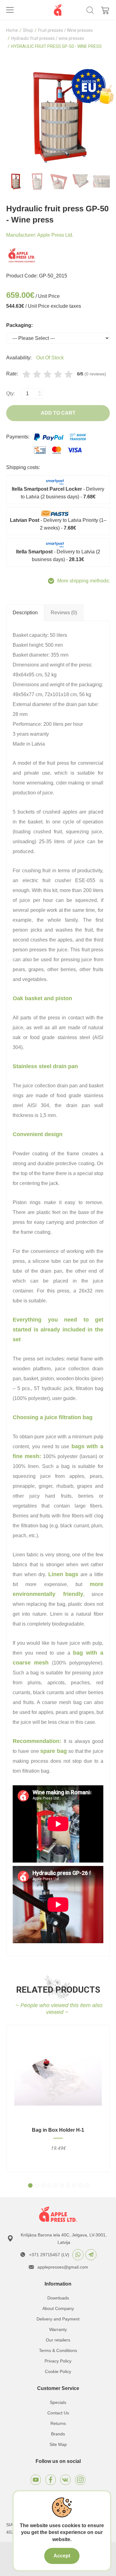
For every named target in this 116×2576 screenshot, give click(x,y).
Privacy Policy (58, 2361)
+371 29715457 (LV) (49, 2255)
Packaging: (19, 325)
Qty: (11, 393)
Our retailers (58, 2340)
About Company (58, 2308)
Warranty (58, 2329)
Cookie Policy (58, 2371)
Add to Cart (58, 413)
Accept (62, 2556)
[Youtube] (36, 2480)
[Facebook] (51, 2480)
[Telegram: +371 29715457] (91, 2255)
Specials (58, 2402)
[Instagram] (80, 2480)
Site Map (58, 2444)
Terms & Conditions (58, 2350)
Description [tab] (25, 613)
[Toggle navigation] (10, 10)
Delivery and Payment (58, 2319)
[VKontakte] (65, 2480)
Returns (58, 2423)
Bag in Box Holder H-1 (58, 2130)
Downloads (58, 2298)
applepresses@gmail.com (63, 2267)
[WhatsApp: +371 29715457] (78, 2255)
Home (12, 30)
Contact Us (58, 2413)
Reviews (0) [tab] (64, 613)
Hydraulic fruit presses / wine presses (48, 38)
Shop (28, 30)
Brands (58, 2434)
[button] (30, 2185)
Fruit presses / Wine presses (65, 30)
